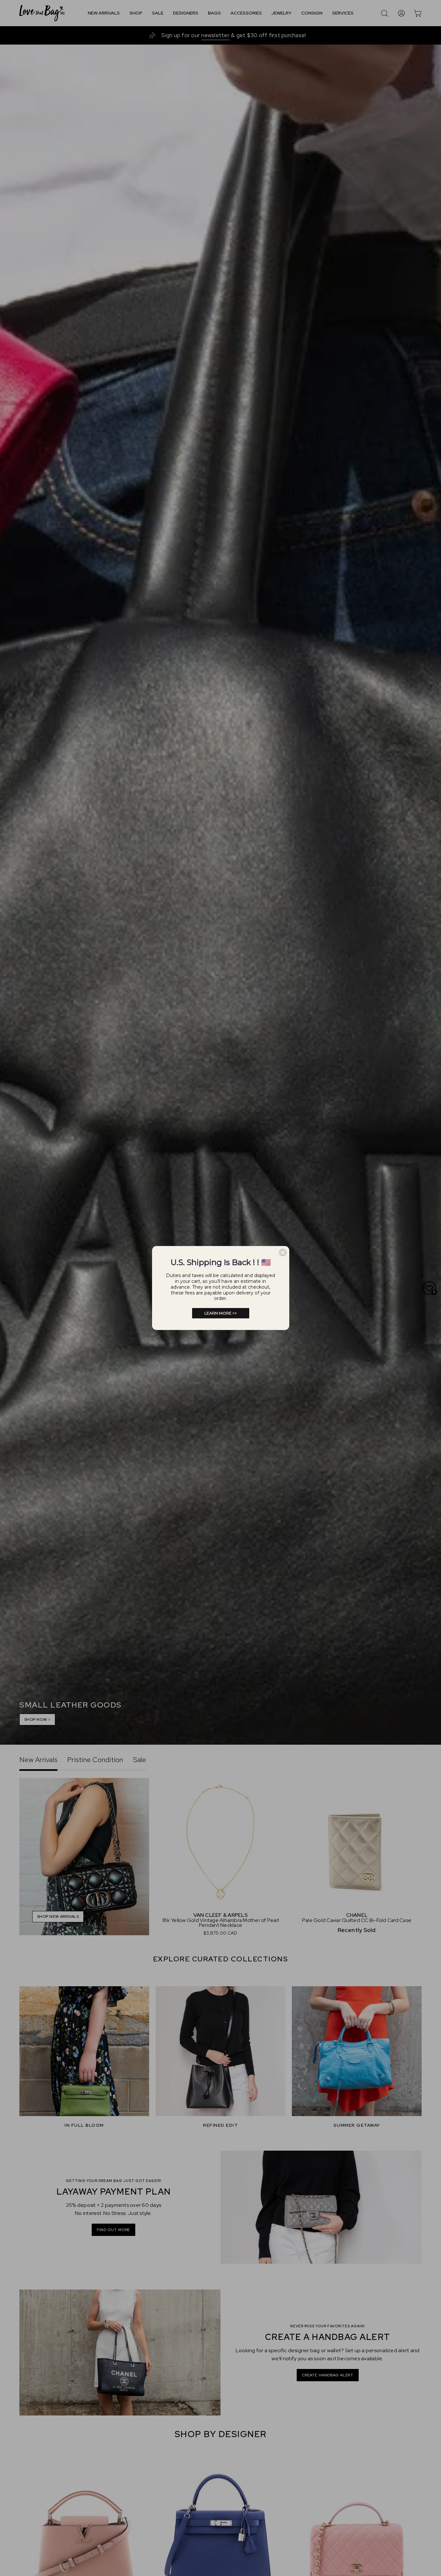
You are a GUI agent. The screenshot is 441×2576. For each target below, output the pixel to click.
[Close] (283, 1252)
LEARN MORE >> (221, 1313)
